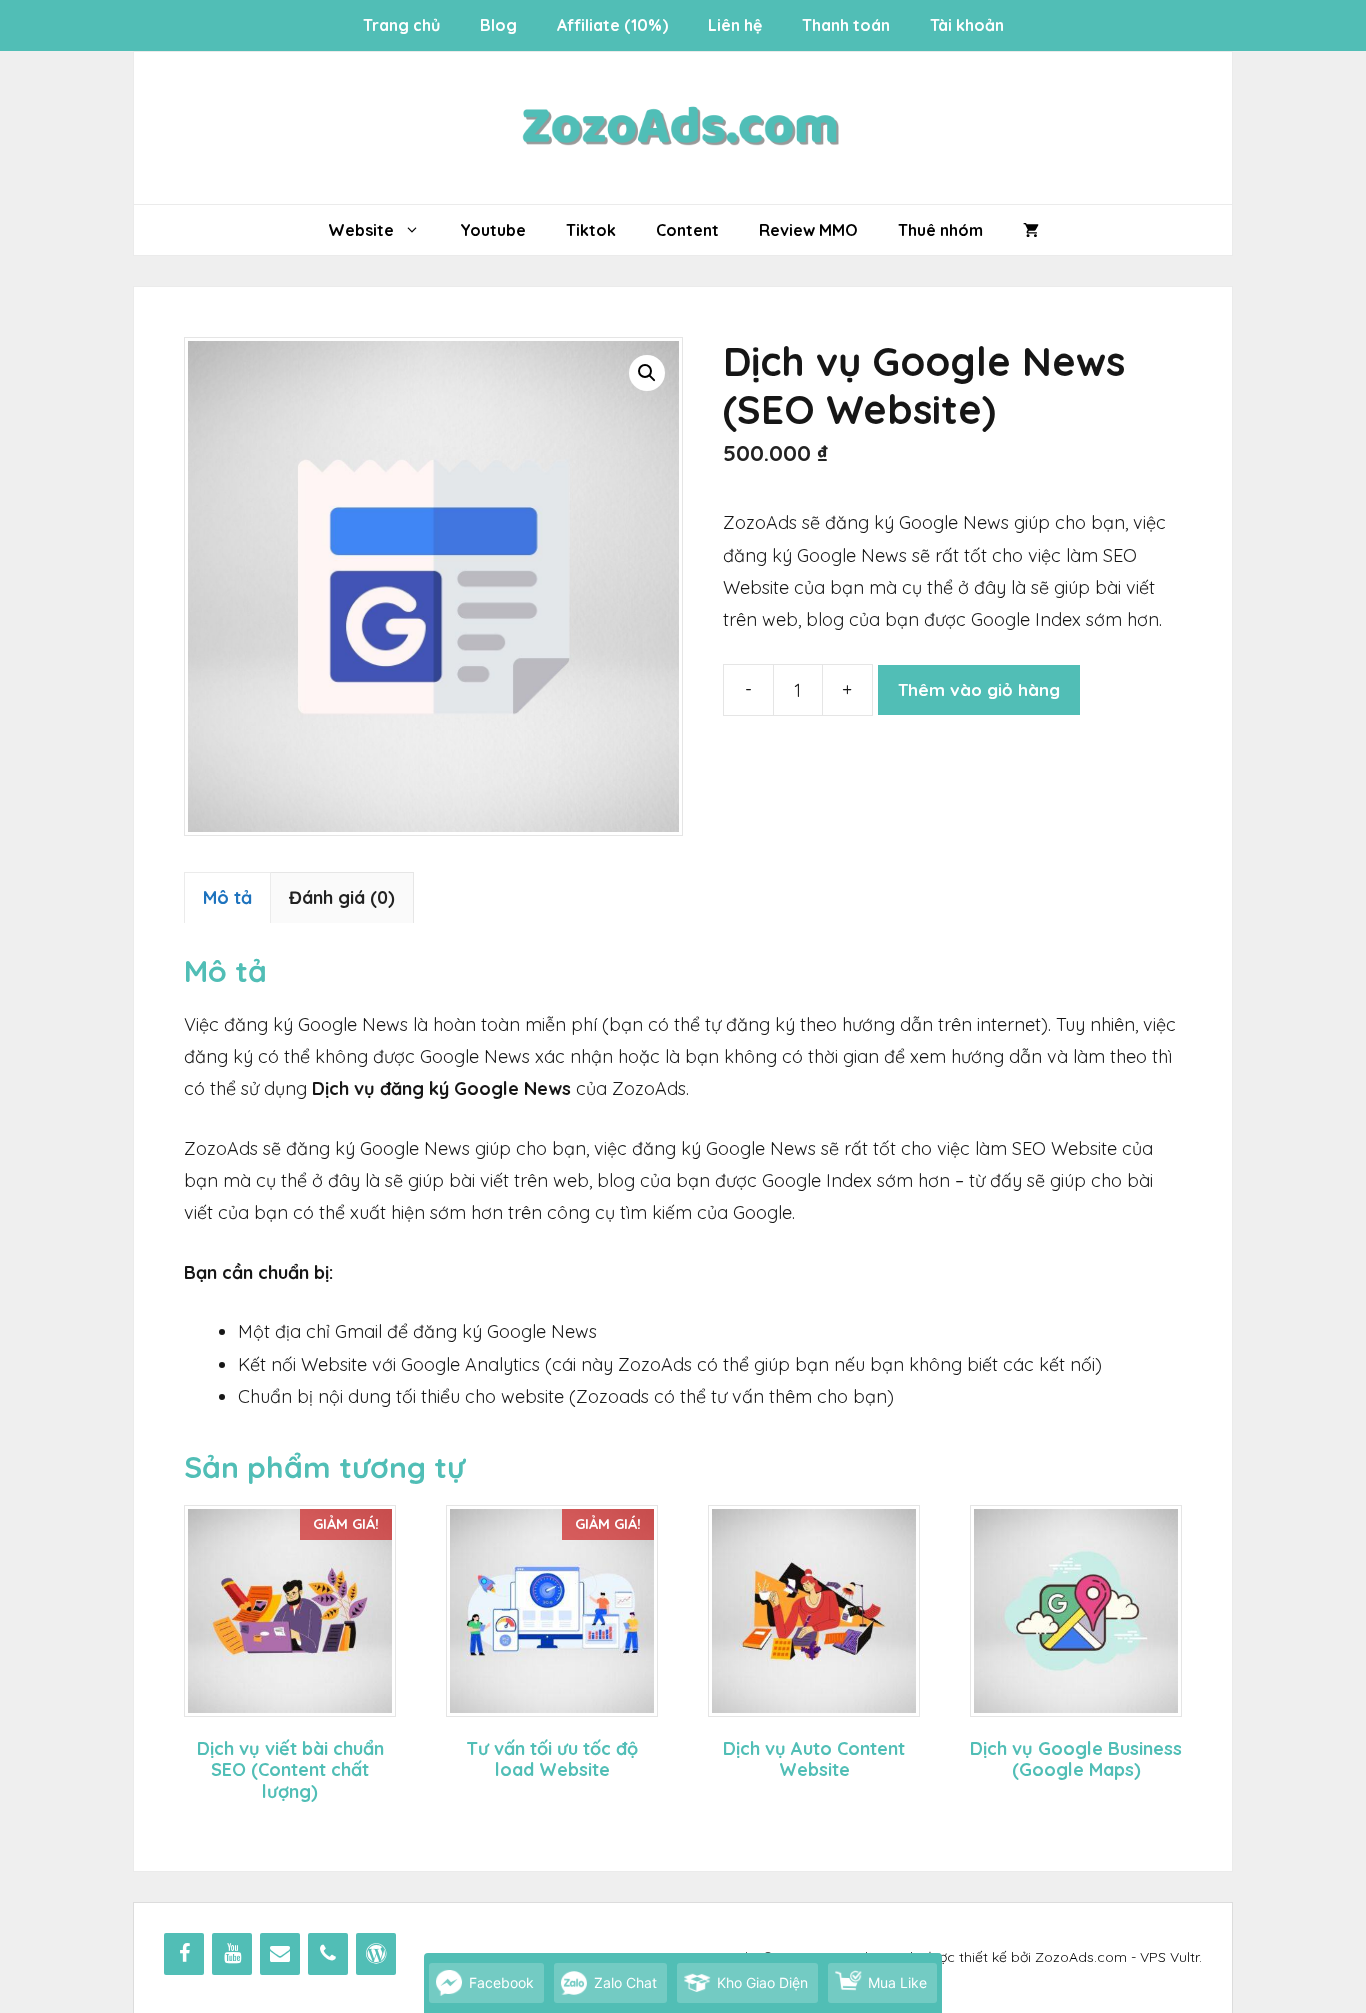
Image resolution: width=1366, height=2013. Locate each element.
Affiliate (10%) (612, 25)
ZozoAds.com (1081, 1957)
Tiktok (591, 230)
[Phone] (328, 1954)
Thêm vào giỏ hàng (979, 689)
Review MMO (808, 230)
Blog (498, 25)
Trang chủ (401, 25)
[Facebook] (184, 1954)
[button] (647, 373)
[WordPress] (376, 1954)
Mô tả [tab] (227, 897)
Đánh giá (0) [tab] (342, 897)
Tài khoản (967, 25)
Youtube (493, 230)
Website (361, 230)
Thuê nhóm (940, 230)
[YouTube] (232, 1954)
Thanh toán (846, 25)
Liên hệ (735, 25)
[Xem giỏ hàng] (1031, 230)
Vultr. (1186, 1957)
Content (687, 230)
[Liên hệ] (280, 1954)
